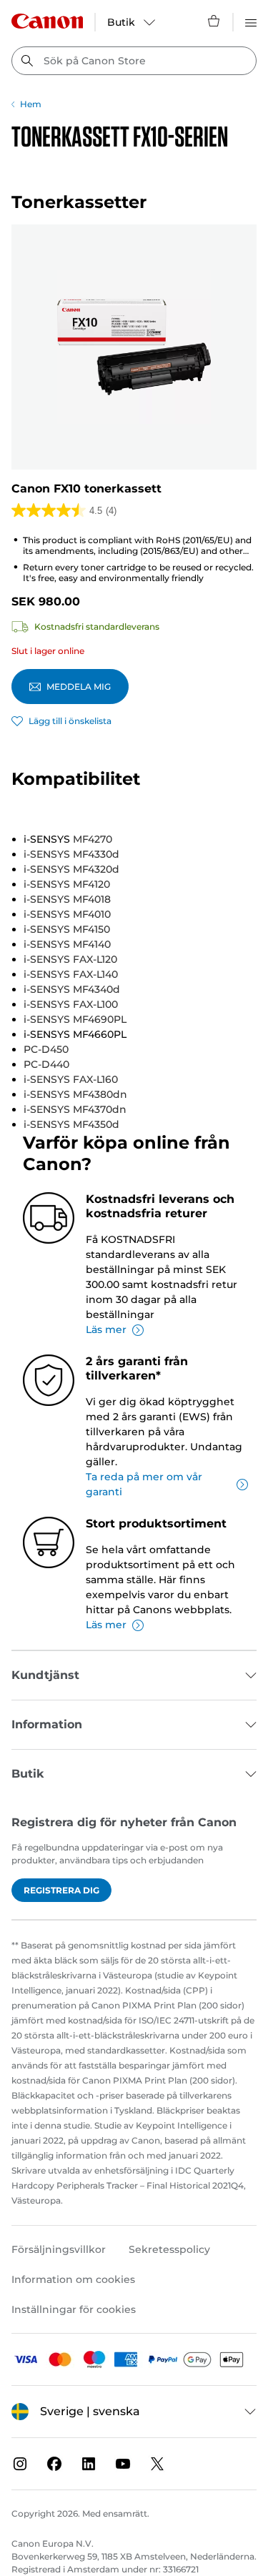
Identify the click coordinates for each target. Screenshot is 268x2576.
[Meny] (251, 21)
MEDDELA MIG (79, 687)
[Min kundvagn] (214, 21)
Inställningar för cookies (74, 2309)
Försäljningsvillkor (59, 2249)
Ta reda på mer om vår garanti (144, 1484)
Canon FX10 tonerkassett (86, 489)
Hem (31, 104)
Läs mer (106, 1329)
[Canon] (47, 21)
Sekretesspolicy (169, 2249)
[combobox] (134, 61)
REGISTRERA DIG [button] (61, 1890)
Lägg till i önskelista (70, 721)
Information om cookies (73, 2279)
